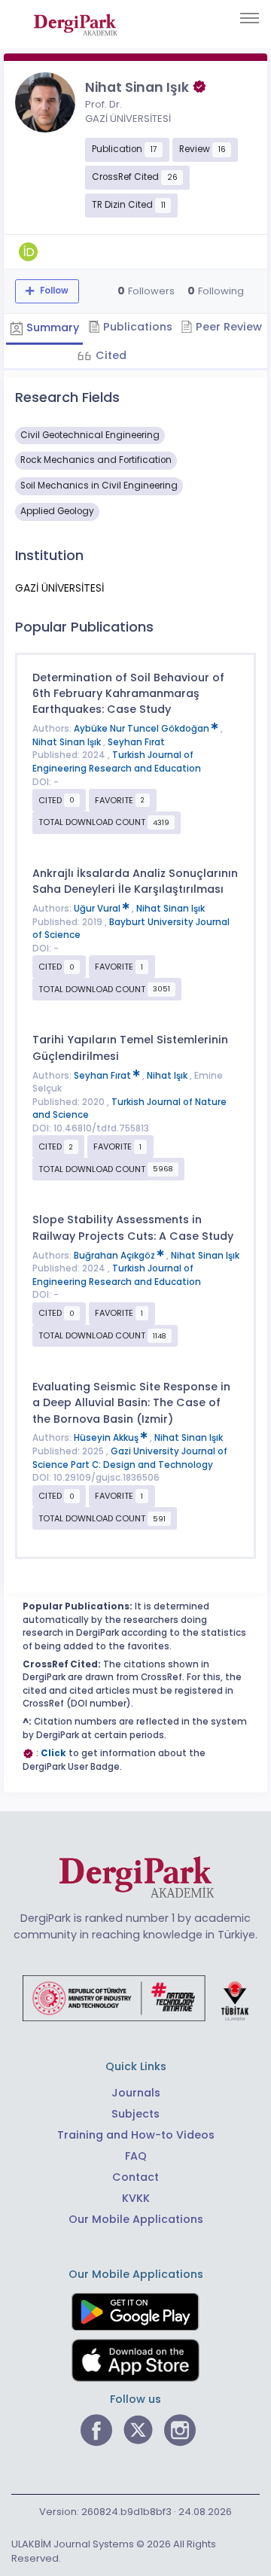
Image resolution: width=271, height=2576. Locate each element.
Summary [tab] (51, 327)
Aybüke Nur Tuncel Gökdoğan (143, 729)
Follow (53, 291)
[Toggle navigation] (250, 18)
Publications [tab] (136, 327)
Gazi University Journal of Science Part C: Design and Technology (130, 1458)
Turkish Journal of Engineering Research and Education (117, 762)
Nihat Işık (168, 1076)
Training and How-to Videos (136, 2135)
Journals (136, 2093)
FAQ (136, 2156)
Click (53, 1753)
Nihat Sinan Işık (68, 742)
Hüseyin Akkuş (107, 1438)
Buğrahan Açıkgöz (116, 1256)
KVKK (136, 2198)
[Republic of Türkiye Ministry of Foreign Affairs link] (135, 1997)
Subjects (135, 2114)
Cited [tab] (110, 355)
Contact (135, 2177)
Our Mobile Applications (136, 2219)
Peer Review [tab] (227, 327)
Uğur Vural (98, 909)
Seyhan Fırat (136, 742)
